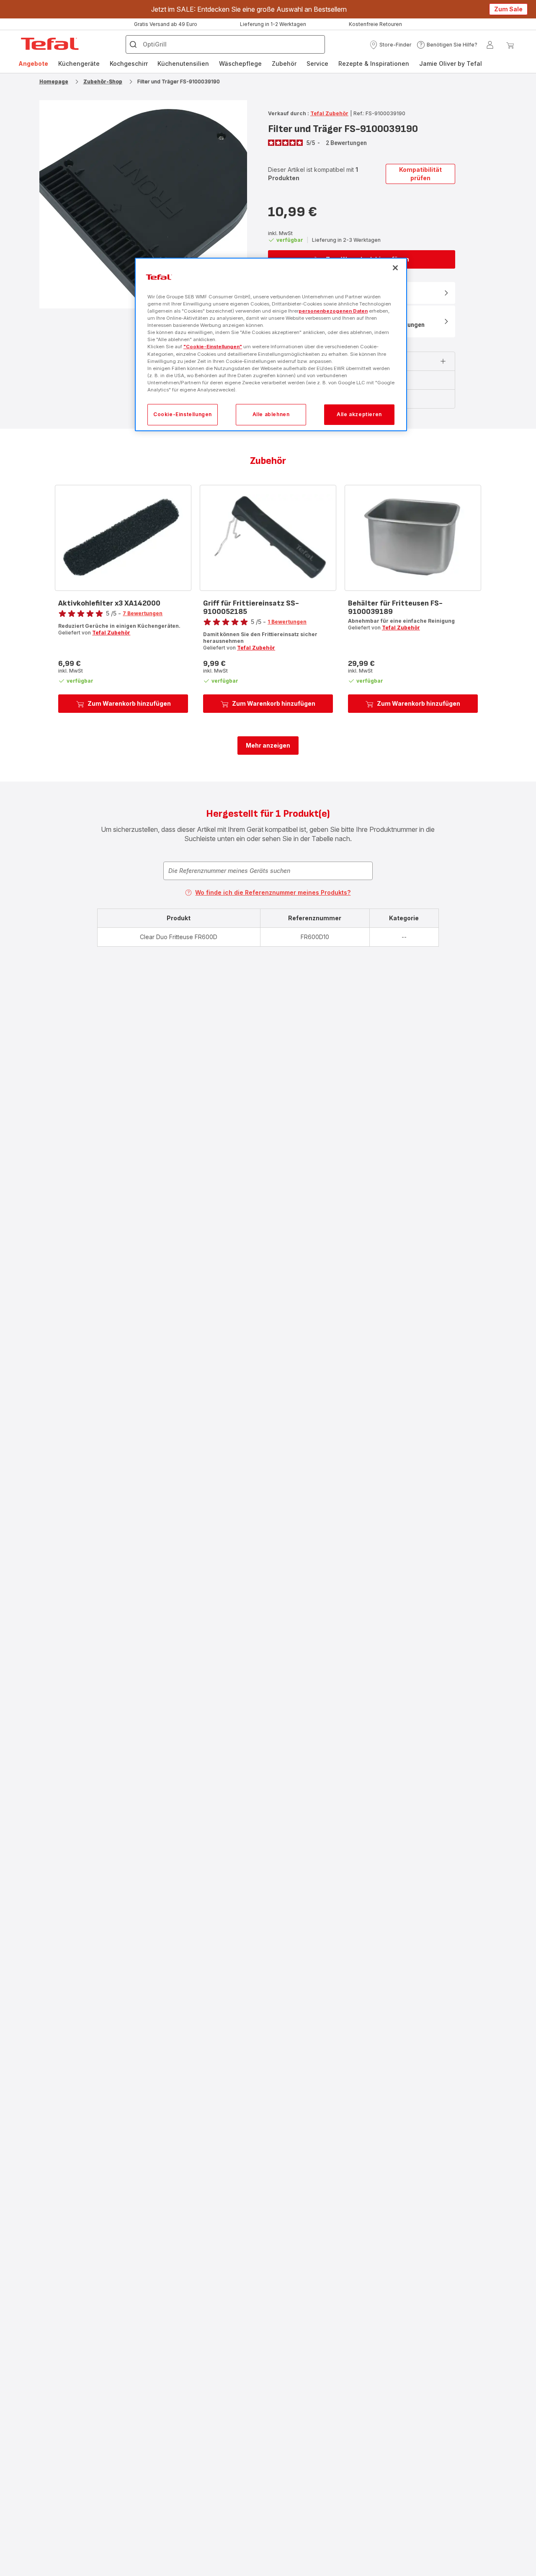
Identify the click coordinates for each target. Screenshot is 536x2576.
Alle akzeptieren (359, 414)
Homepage (54, 82)
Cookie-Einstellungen (183, 414)
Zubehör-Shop (103, 82)
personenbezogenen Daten (333, 311)
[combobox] (268, 871)
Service (317, 63)
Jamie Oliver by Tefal (451, 63)
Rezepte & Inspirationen (374, 63)
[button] (390, 45)
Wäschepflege (240, 63)
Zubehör (284, 63)
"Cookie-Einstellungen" (213, 347)
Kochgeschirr (129, 63)
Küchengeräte (79, 63)
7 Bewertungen (143, 613)
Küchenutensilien (183, 63)
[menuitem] (33, 64)
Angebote (33, 63)
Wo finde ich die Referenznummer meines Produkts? (273, 892)
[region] (271, 345)
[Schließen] (395, 268)
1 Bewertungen (287, 622)
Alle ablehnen (271, 414)
